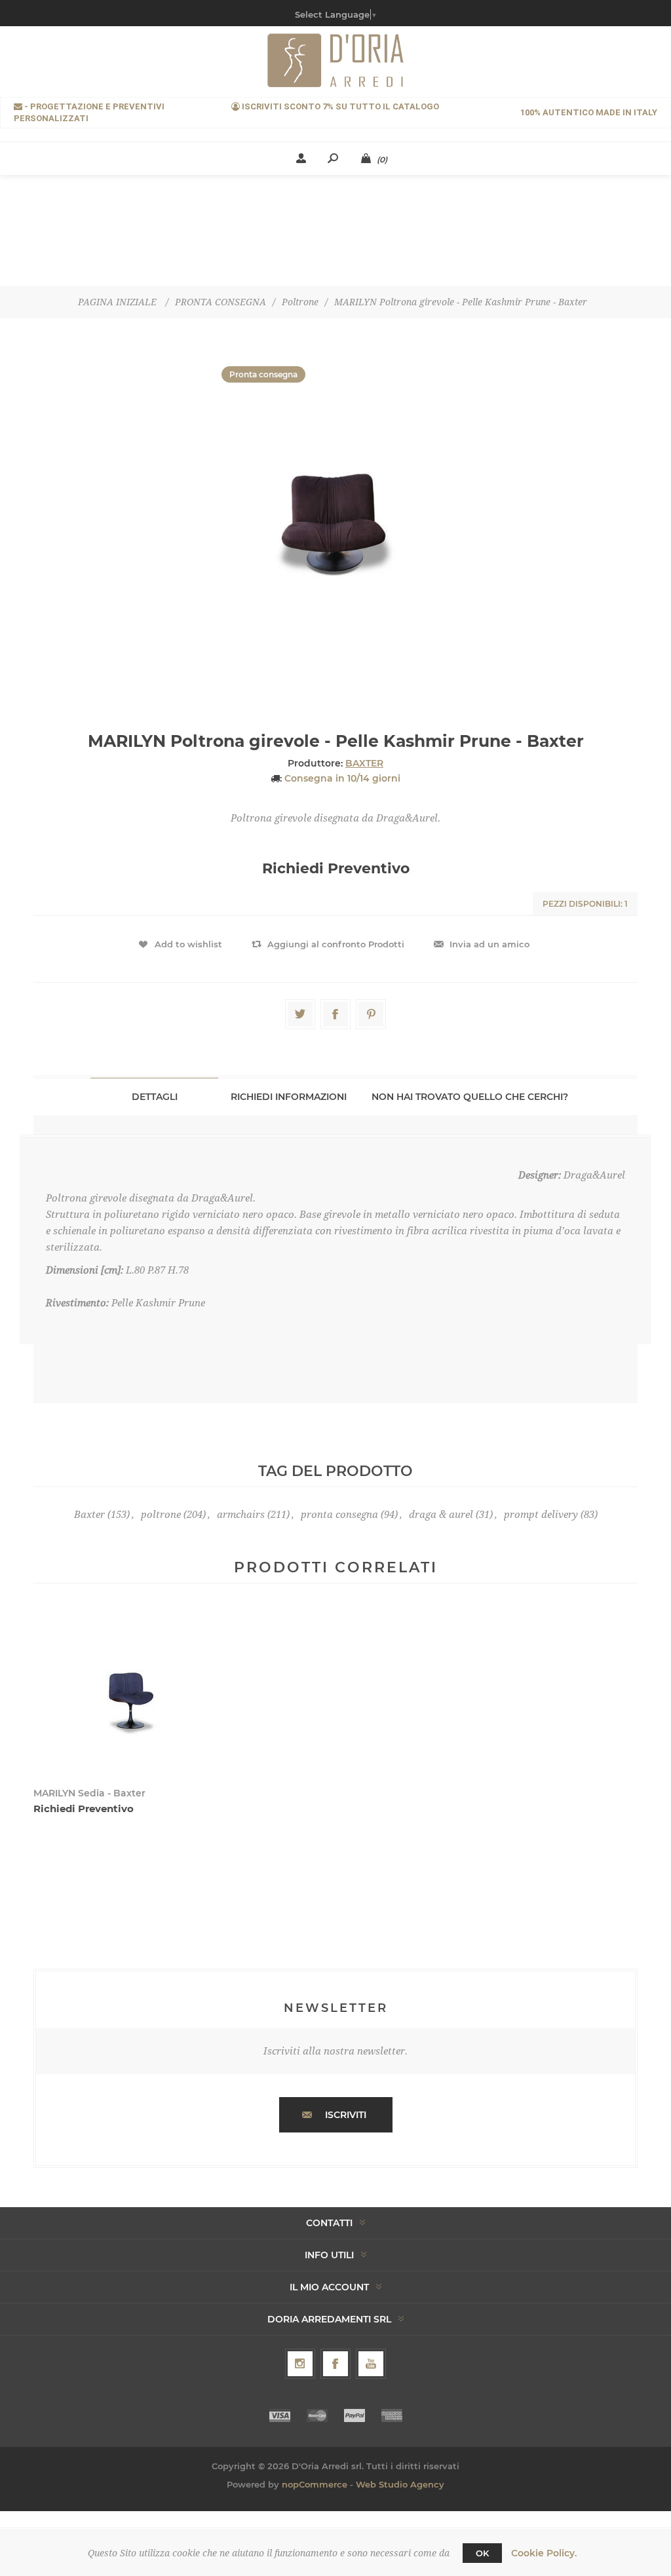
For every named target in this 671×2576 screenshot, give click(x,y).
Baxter (89, 1515)
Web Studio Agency (400, 2484)
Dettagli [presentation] (155, 1097)
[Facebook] (335, 2364)
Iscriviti (346, 2115)
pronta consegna (339, 1515)
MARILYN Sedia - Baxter (89, 1793)
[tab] (154, 1096)
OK (482, 2553)
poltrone (161, 1515)
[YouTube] (371, 2364)
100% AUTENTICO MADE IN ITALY (589, 112)
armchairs (241, 1515)
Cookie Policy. (544, 2553)
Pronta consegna (263, 374)
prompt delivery (541, 1515)
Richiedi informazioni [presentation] (289, 1097)
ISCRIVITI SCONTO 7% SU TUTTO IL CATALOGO (339, 106)
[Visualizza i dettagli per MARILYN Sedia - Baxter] (130, 1694)
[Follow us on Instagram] (300, 2364)
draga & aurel (441, 1515)
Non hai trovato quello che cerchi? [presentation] (470, 1097)
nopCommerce (315, 2484)
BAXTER (364, 763)
